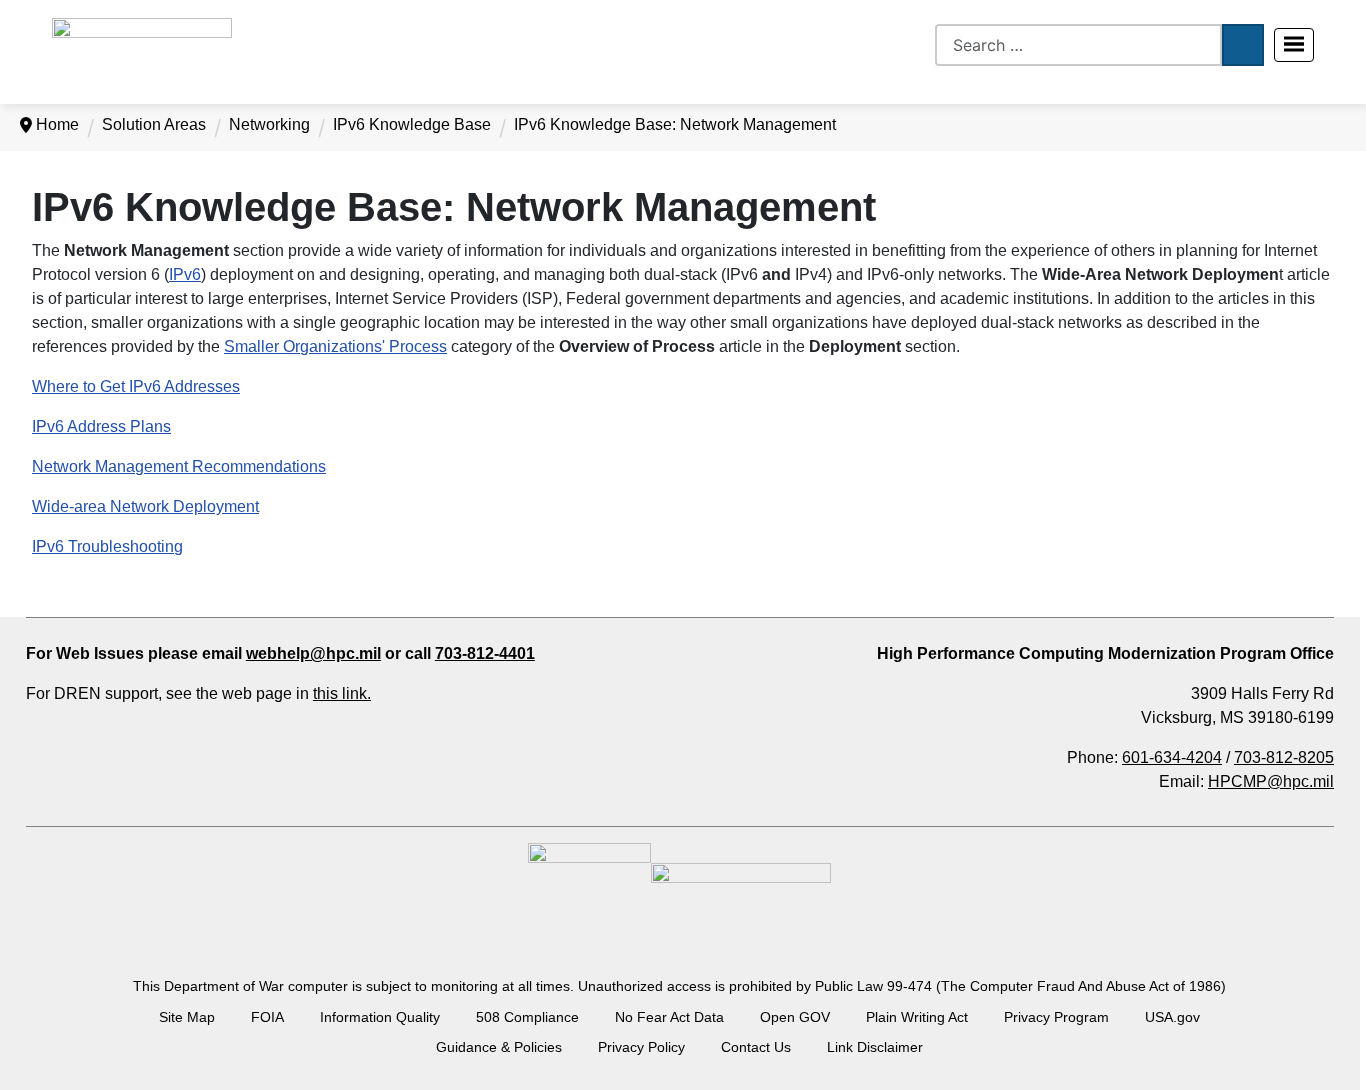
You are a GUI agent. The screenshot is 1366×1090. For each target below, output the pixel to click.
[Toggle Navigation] (1294, 45)
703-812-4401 (485, 653)
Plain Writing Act (917, 1017)
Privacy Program (1056, 1017)
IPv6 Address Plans (101, 426)
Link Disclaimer (875, 1047)
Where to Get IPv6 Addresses (136, 386)
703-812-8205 (1284, 757)
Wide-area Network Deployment (145, 506)
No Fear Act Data (669, 1017)
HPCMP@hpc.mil (1271, 781)
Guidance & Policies (499, 1047)
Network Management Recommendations (179, 466)
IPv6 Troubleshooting (107, 546)
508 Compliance (527, 1017)
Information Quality (380, 1017)
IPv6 (185, 274)
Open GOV (795, 1017)
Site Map (187, 1017)
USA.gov (1172, 1017)
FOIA (267, 1017)
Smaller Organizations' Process (335, 346)
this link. (342, 693)
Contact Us (756, 1047)
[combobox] (1078, 45)
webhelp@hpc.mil (313, 653)
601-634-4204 (1172, 757)
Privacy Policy (641, 1047)
